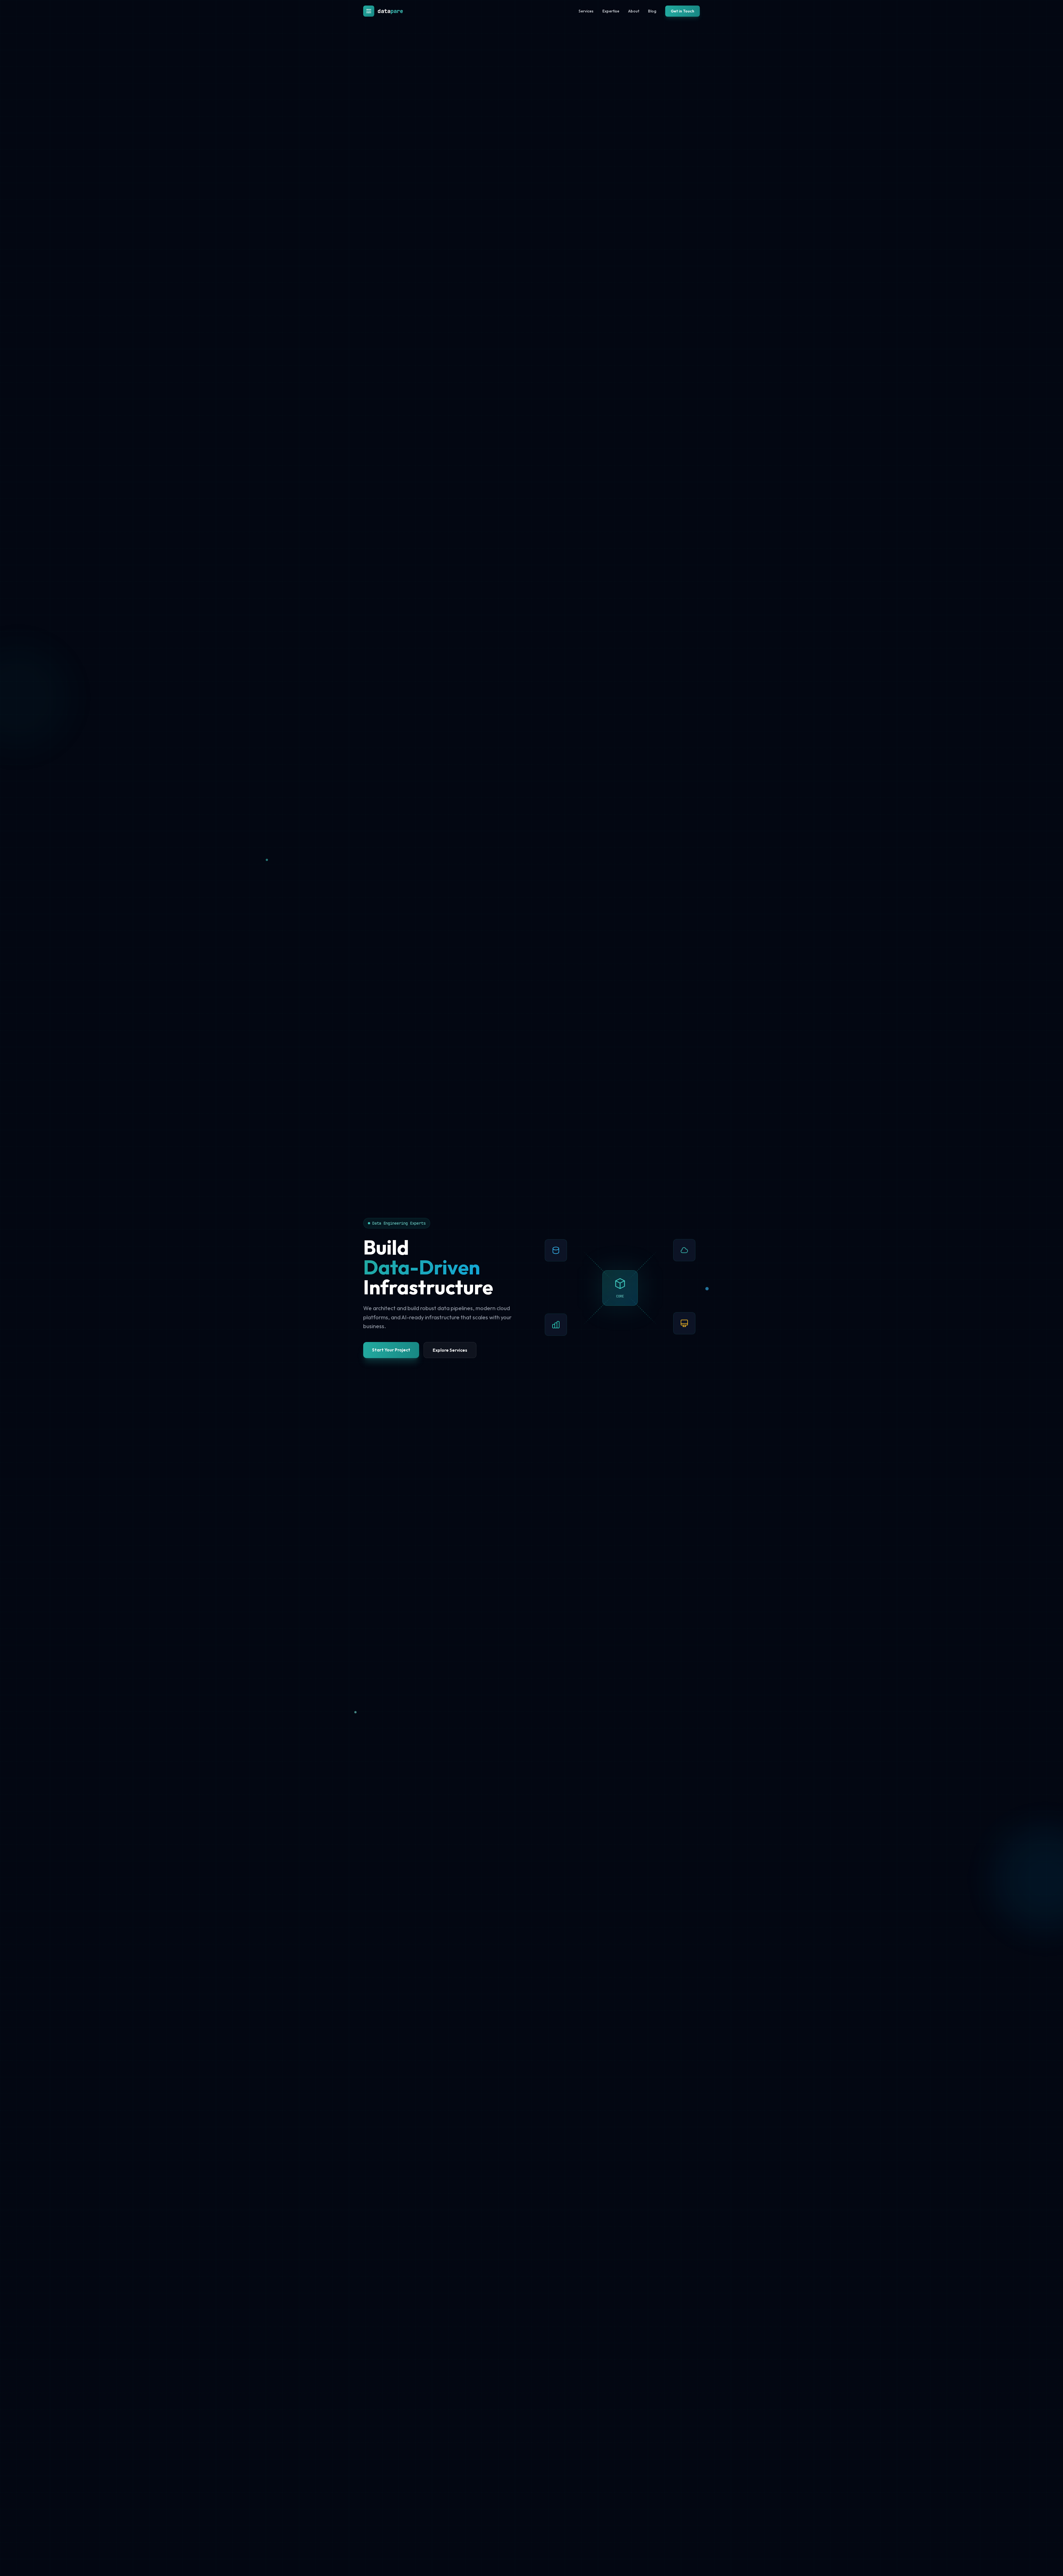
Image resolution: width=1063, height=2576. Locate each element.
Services (586, 11)
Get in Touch (683, 11)
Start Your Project (391, 1350)
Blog (652, 11)
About (634, 11)
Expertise (611, 11)
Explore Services (450, 1350)
